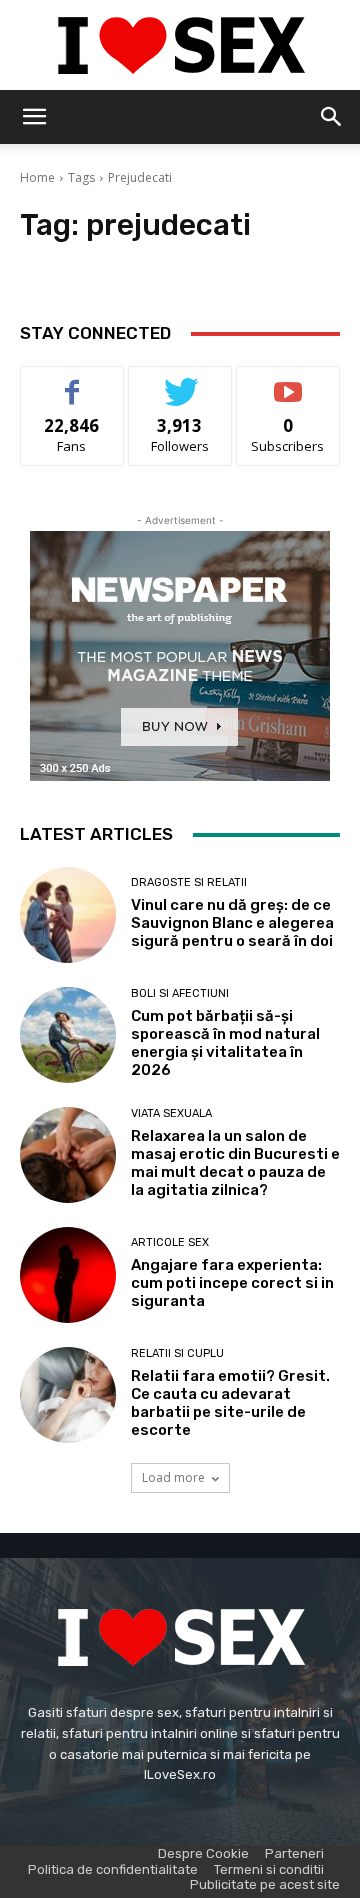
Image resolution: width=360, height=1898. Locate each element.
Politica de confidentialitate (113, 1869)
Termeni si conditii (269, 1869)
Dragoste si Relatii (189, 882)
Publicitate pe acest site (265, 1884)
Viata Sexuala (171, 1113)
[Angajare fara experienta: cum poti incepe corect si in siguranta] (68, 1275)
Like (72, 381)
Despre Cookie (203, 1853)
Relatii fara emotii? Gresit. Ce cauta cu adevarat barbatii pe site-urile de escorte (230, 1403)
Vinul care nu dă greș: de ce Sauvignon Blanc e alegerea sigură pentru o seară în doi (232, 923)
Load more (173, 1477)
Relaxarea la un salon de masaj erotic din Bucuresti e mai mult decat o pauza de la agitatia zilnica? (235, 1163)
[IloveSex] (180, 46)
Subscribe (288, 381)
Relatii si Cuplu (177, 1353)
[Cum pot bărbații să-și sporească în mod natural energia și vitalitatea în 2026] (68, 1035)
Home (37, 177)
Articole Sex (170, 1242)
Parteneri (294, 1853)
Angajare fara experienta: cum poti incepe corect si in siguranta (232, 1283)
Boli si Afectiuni (180, 993)
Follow (180, 381)
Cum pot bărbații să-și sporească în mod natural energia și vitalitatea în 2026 (225, 1043)
